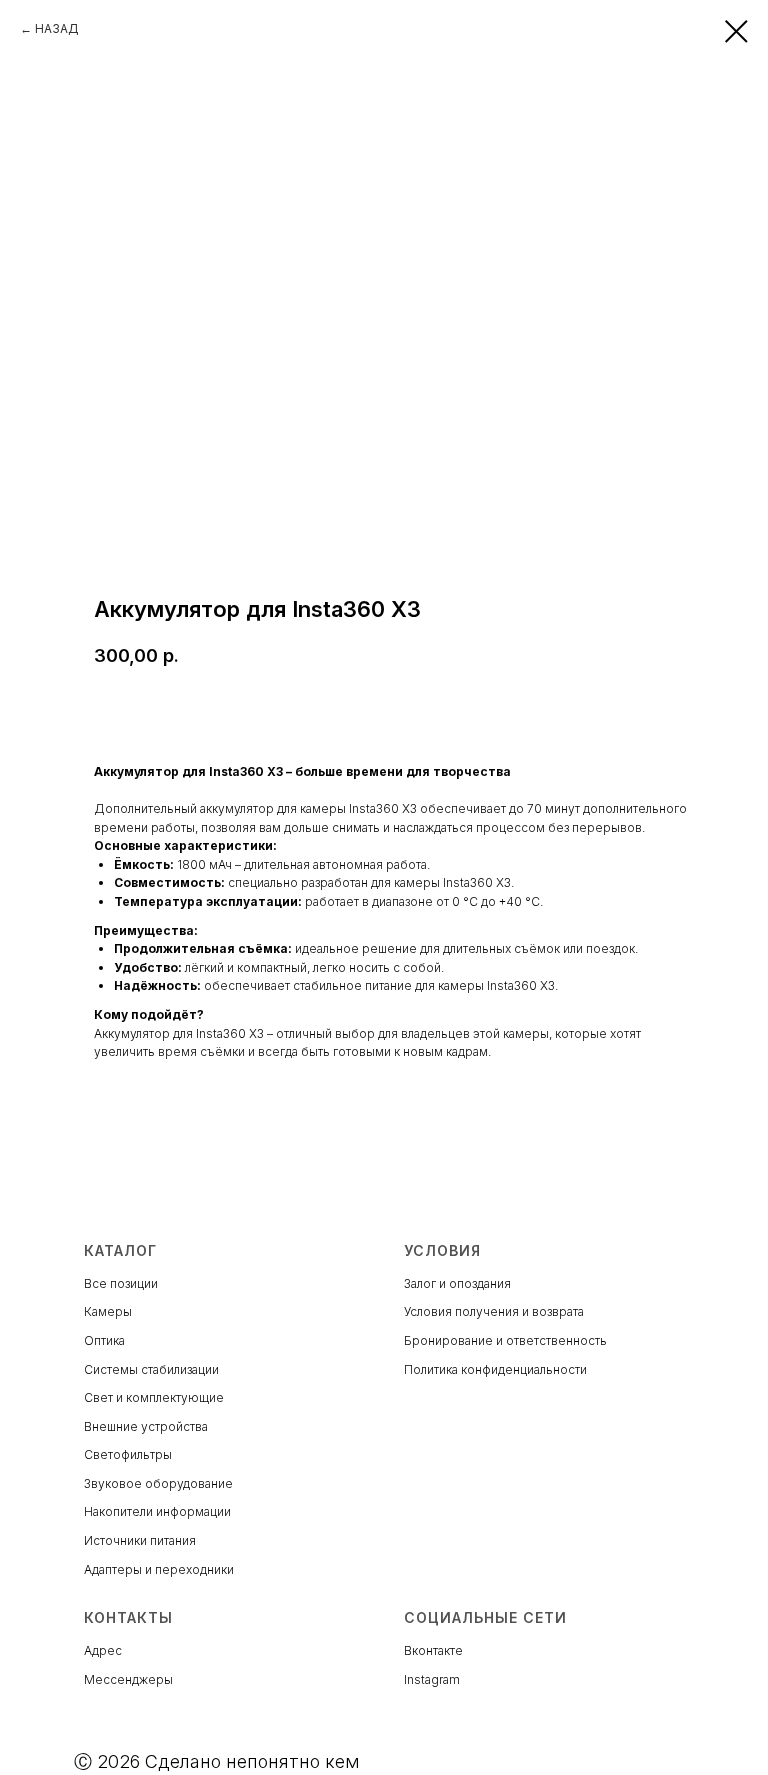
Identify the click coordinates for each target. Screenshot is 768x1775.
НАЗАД (57, 28)
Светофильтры (128, 1454)
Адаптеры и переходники (159, 1569)
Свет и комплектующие (154, 1397)
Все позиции (121, 1283)
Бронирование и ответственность (505, 1340)
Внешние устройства (146, 1426)
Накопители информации (157, 1511)
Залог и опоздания (457, 1283)
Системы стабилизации (151, 1369)
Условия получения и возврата (494, 1311)
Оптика (104, 1340)
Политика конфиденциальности (495, 1369)
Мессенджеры (128, 1679)
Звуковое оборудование (158, 1483)
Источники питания (140, 1540)
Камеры (108, 1311)
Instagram (432, 1679)
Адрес (103, 1650)
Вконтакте (433, 1650)
